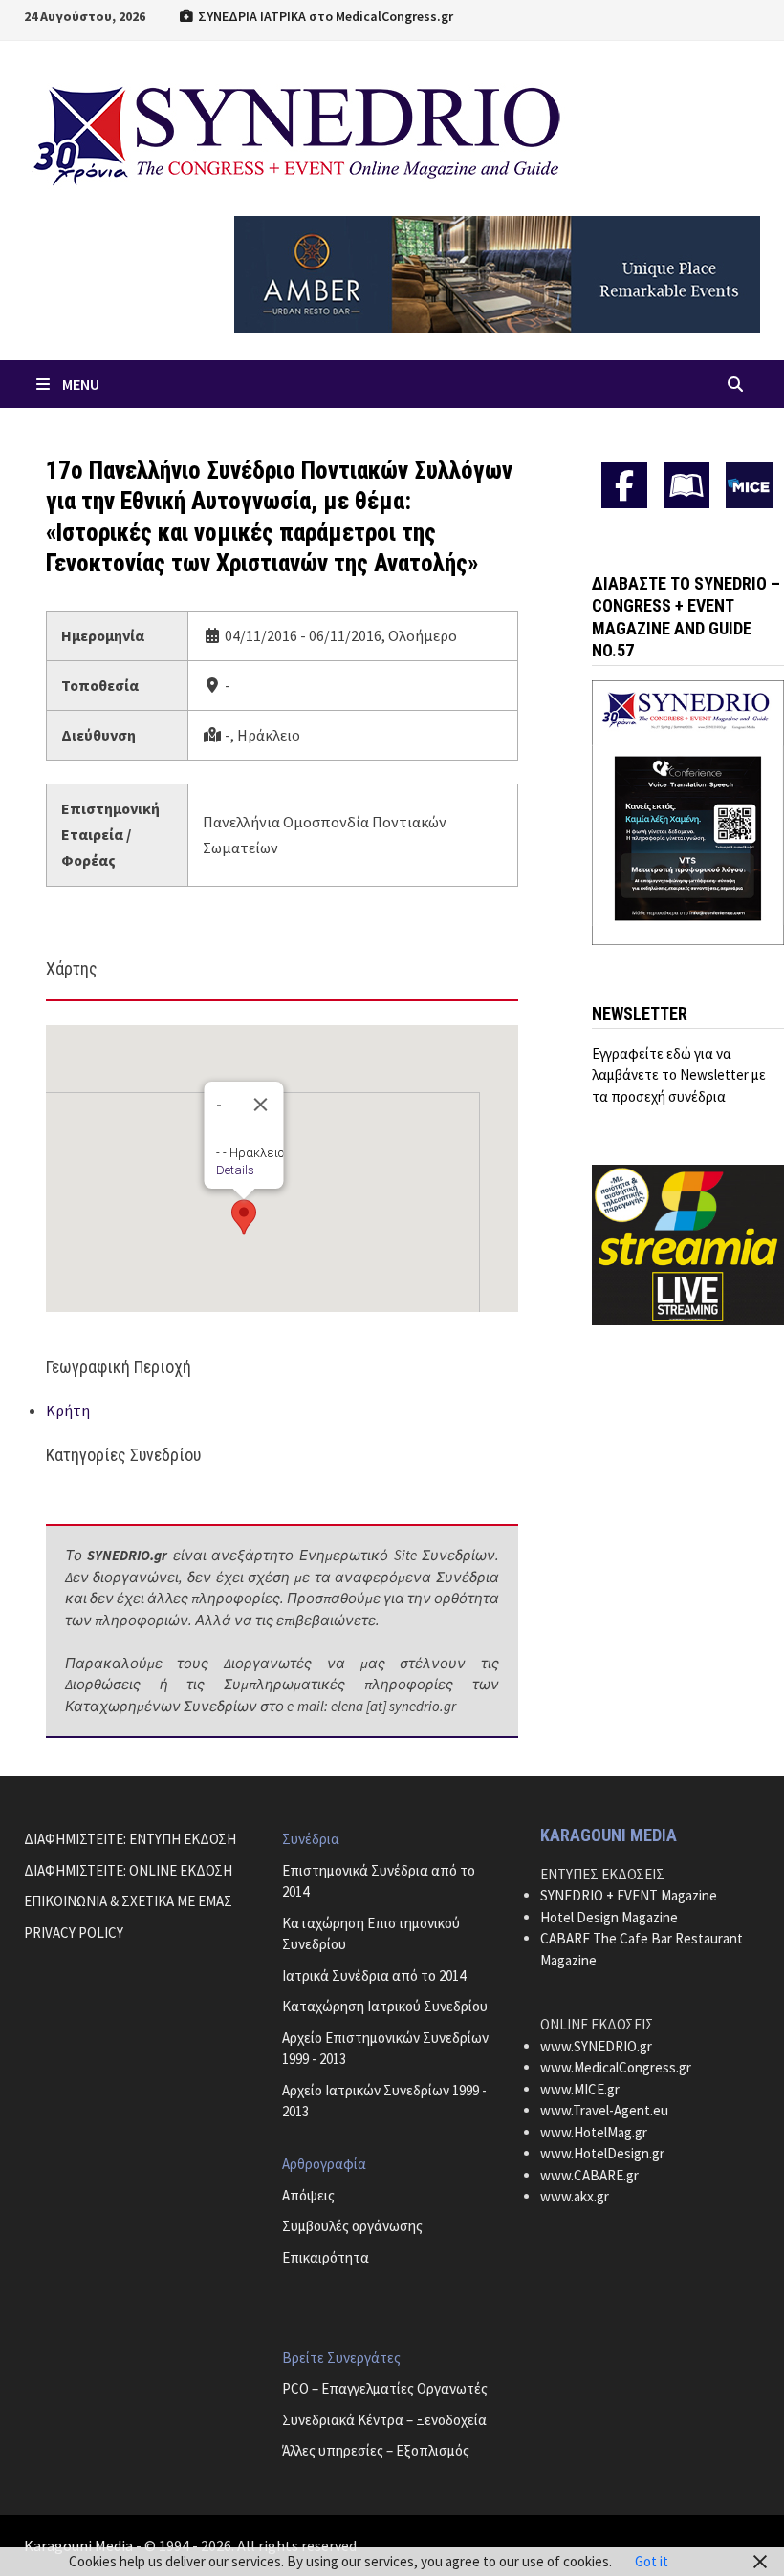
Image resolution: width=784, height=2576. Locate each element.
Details (234, 1170)
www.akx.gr (575, 2196)
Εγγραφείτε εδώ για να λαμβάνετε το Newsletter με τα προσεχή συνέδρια (679, 1075)
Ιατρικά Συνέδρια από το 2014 (374, 1975)
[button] (244, 1217)
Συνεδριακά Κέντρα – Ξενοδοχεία (384, 2420)
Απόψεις (308, 2195)
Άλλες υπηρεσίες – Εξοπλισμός (376, 2450)
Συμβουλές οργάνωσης (352, 2226)
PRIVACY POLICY (74, 1932)
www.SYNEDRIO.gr (596, 2046)
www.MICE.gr (580, 2089)
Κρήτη (68, 1410)
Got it (652, 2561)
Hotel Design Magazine (609, 1917)
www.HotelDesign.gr (602, 2153)
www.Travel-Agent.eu (604, 2110)
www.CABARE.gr (589, 2175)
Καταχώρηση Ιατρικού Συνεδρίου (385, 2006)
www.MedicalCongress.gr (616, 2067)
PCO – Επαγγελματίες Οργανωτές (385, 2388)
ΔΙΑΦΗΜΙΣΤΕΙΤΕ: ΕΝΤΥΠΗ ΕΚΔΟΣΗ (130, 1839)
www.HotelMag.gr (594, 2132)
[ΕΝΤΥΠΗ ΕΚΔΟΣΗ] (686, 485)
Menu (81, 384)
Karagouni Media (80, 2545)
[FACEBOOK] (624, 485)
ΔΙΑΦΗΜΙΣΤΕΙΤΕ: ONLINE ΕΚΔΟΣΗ (128, 1870)
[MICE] (750, 483)
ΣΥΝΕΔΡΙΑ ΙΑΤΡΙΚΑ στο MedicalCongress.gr (324, 16)
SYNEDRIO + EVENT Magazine (629, 1895)
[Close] (260, 1105)
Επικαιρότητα (326, 2257)
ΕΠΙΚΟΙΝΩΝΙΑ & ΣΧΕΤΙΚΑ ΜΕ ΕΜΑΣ (128, 1901)
